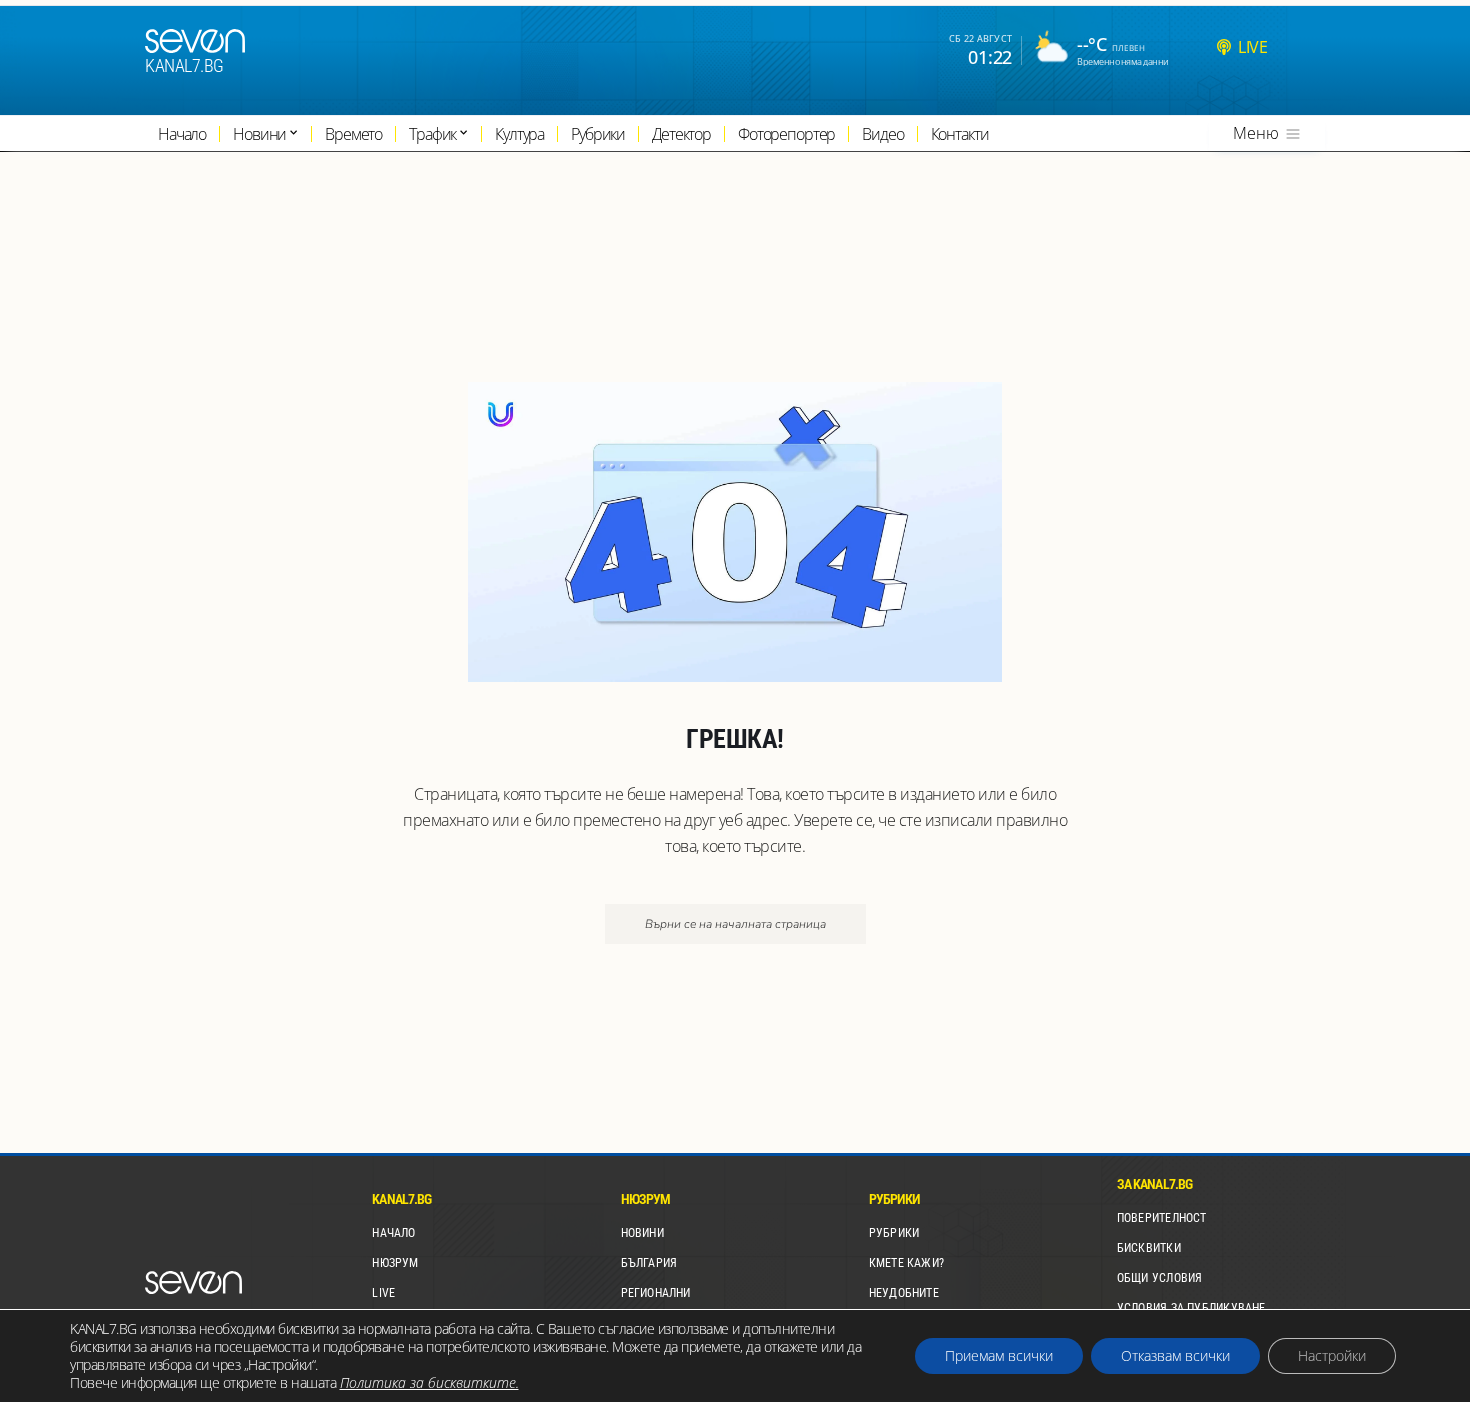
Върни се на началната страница (735, 924)
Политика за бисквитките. (429, 1382)
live (1252, 47)
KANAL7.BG (184, 66)
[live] (1224, 47)
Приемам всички (999, 1355)
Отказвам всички (1175, 1355)
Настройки (1332, 1355)
